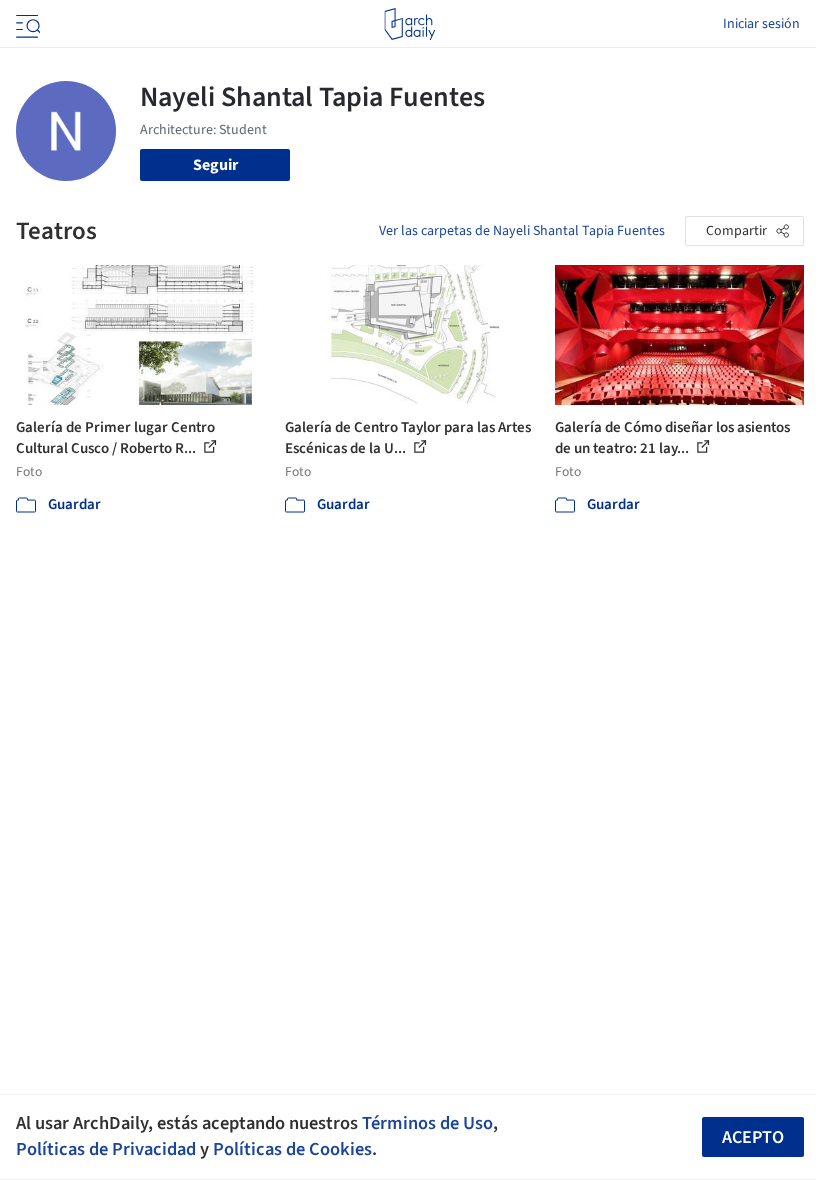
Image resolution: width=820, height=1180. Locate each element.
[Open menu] (26, 24)
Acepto (753, 1137)
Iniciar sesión (761, 24)
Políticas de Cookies (292, 1149)
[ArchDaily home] (409, 24)
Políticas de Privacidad (106, 1149)
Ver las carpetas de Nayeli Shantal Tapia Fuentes (522, 231)
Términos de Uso (427, 1123)
